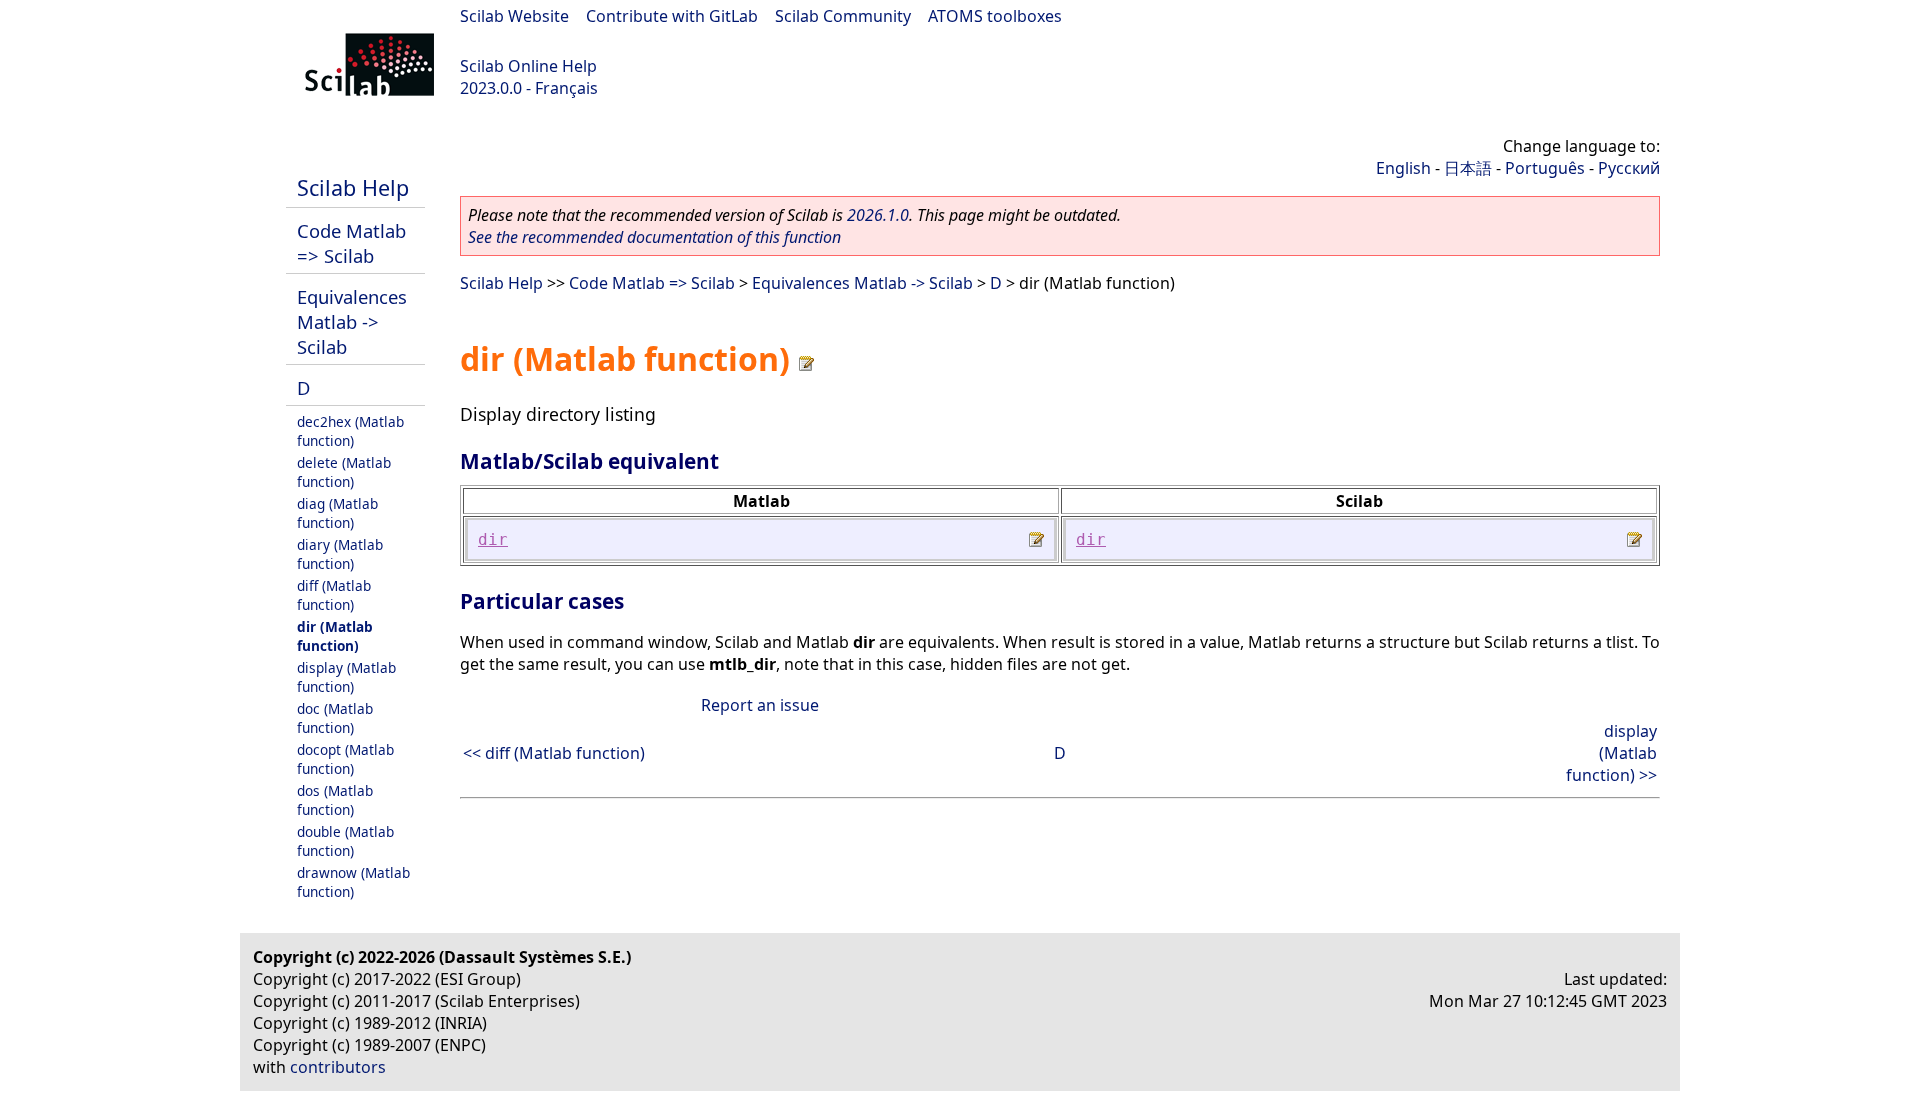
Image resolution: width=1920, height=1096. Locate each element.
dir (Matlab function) (335, 636)
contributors (338, 1067)
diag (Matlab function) (337, 513)
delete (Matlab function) (344, 472)
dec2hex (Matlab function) (350, 431)
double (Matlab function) (345, 841)
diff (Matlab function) (334, 595)
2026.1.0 (878, 215)
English (1403, 168)
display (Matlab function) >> (1611, 753)
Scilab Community (843, 16)
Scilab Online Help (528, 66)
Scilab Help (353, 187)
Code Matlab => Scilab (351, 243)
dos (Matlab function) (335, 800)
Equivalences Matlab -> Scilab (352, 321)
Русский (1629, 168)
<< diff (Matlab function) (554, 753)
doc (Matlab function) (335, 718)
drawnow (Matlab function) (353, 882)
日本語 (1468, 168)
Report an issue (760, 705)
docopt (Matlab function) (345, 759)
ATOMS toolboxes (995, 16)
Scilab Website (514, 16)
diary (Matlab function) (340, 554)
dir (493, 539)
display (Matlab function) (346, 677)
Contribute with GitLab (672, 16)
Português (1545, 168)
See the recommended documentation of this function (654, 237)
